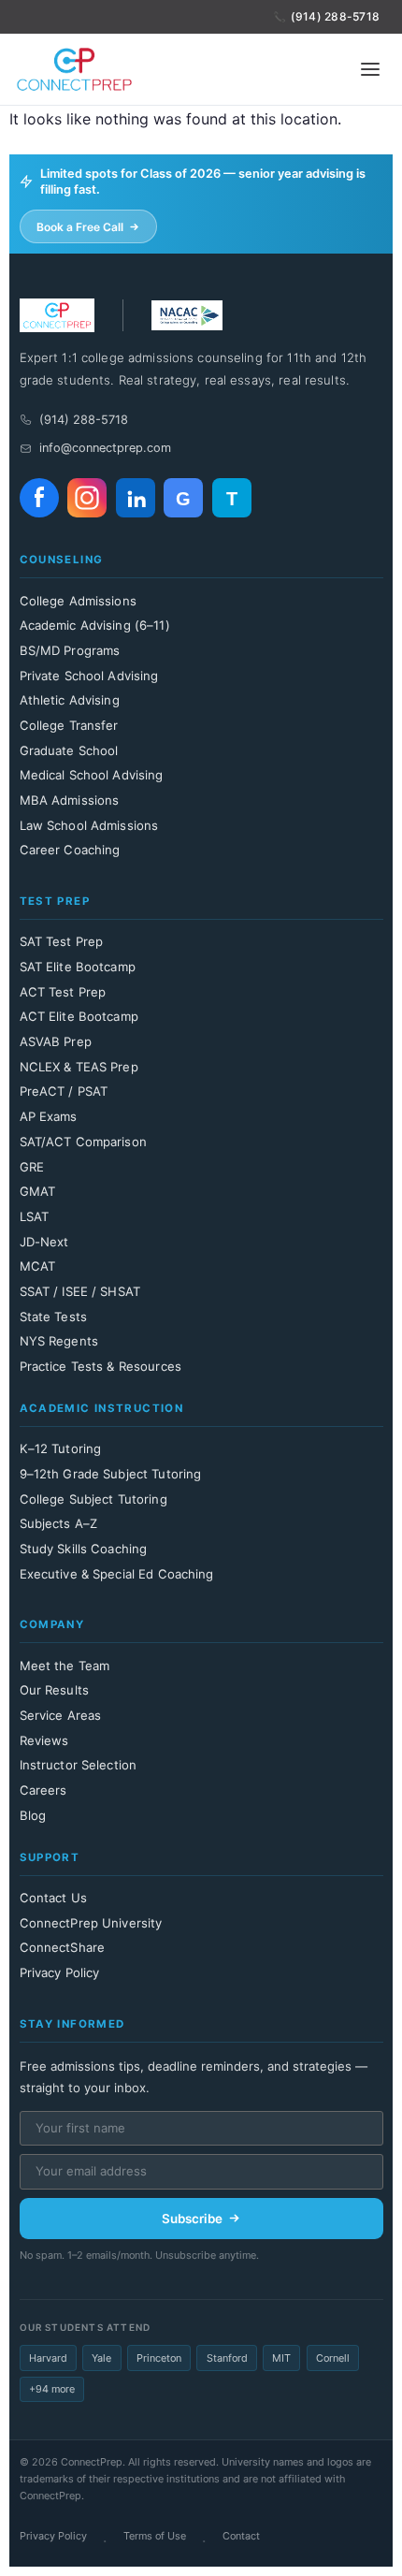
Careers (43, 1790)
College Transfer (69, 725)
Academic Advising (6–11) (95, 625)
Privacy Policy (60, 1972)
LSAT (35, 1216)
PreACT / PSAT (64, 1091)
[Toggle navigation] (370, 69)
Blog (33, 1815)
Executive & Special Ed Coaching (117, 1574)
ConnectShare (63, 1947)
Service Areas (61, 1715)
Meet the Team (65, 1666)
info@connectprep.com (105, 448)
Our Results (54, 1690)
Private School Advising (89, 676)
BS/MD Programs (70, 650)
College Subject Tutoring (93, 1499)
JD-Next (44, 1242)
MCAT (38, 1266)
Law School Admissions (89, 825)
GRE (32, 1167)
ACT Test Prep (63, 992)
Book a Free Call (80, 227)
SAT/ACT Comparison (83, 1142)
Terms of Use (155, 2536)
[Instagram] (87, 498)
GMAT (38, 1191)
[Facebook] (39, 498)
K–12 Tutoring (61, 1448)
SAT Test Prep (62, 941)
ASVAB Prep (56, 1041)
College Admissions (78, 601)
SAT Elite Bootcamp (78, 967)
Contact (241, 2536)
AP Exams (49, 1116)
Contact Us (53, 1898)
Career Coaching (70, 850)
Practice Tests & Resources (100, 1366)
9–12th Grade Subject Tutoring (111, 1474)
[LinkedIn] (136, 498)
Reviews (44, 1740)
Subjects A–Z (59, 1523)
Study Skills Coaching (84, 1549)
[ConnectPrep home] (74, 69)
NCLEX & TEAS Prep (79, 1067)
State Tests (53, 1317)
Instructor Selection (79, 1765)
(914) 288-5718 (335, 16)
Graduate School (69, 750)
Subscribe (192, 2219)
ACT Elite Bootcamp (79, 1016)
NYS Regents (59, 1341)
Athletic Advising (70, 700)
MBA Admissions (70, 800)
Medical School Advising (92, 775)
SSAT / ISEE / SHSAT (80, 1291)
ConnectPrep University (91, 1923)
